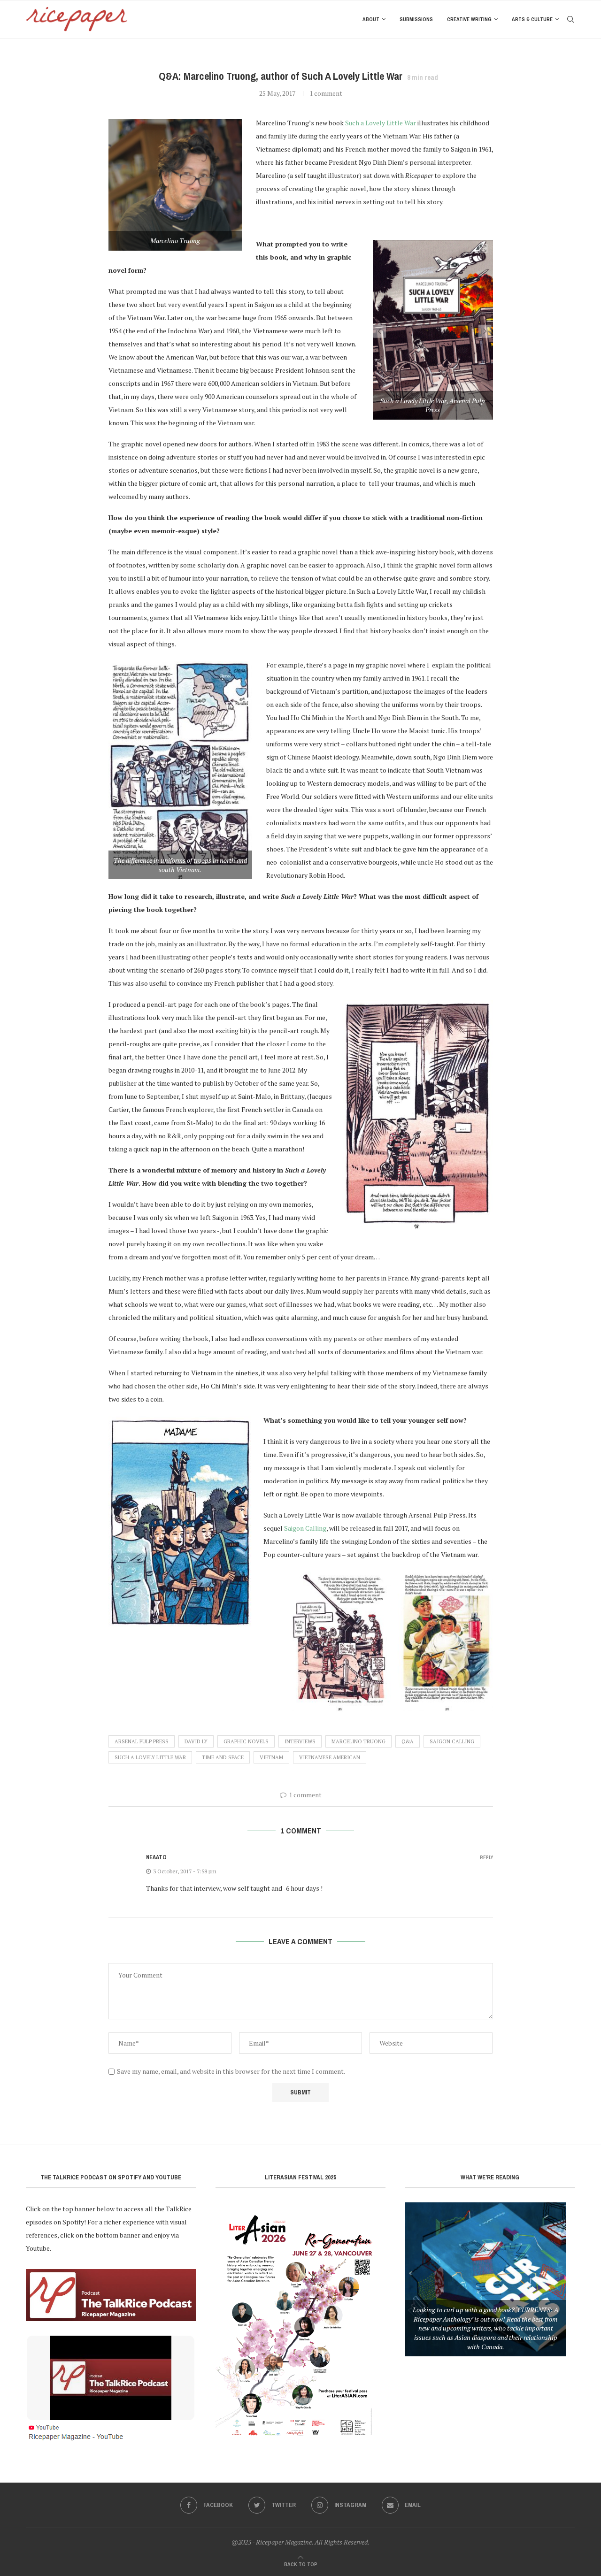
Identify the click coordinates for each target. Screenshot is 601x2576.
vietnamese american (330, 1757)
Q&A (408, 1741)
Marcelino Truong (358, 1741)
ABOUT (371, 19)
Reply (486, 1858)
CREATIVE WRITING (469, 19)
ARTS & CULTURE (532, 19)
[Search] (570, 19)
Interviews (300, 1741)
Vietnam (271, 1757)
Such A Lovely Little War (150, 1757)
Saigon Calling (452, 1741)
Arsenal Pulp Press (142, 1741)
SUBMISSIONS (416, 19)
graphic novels (246, 1741)
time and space (223, 1757)
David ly (196, 1741)
